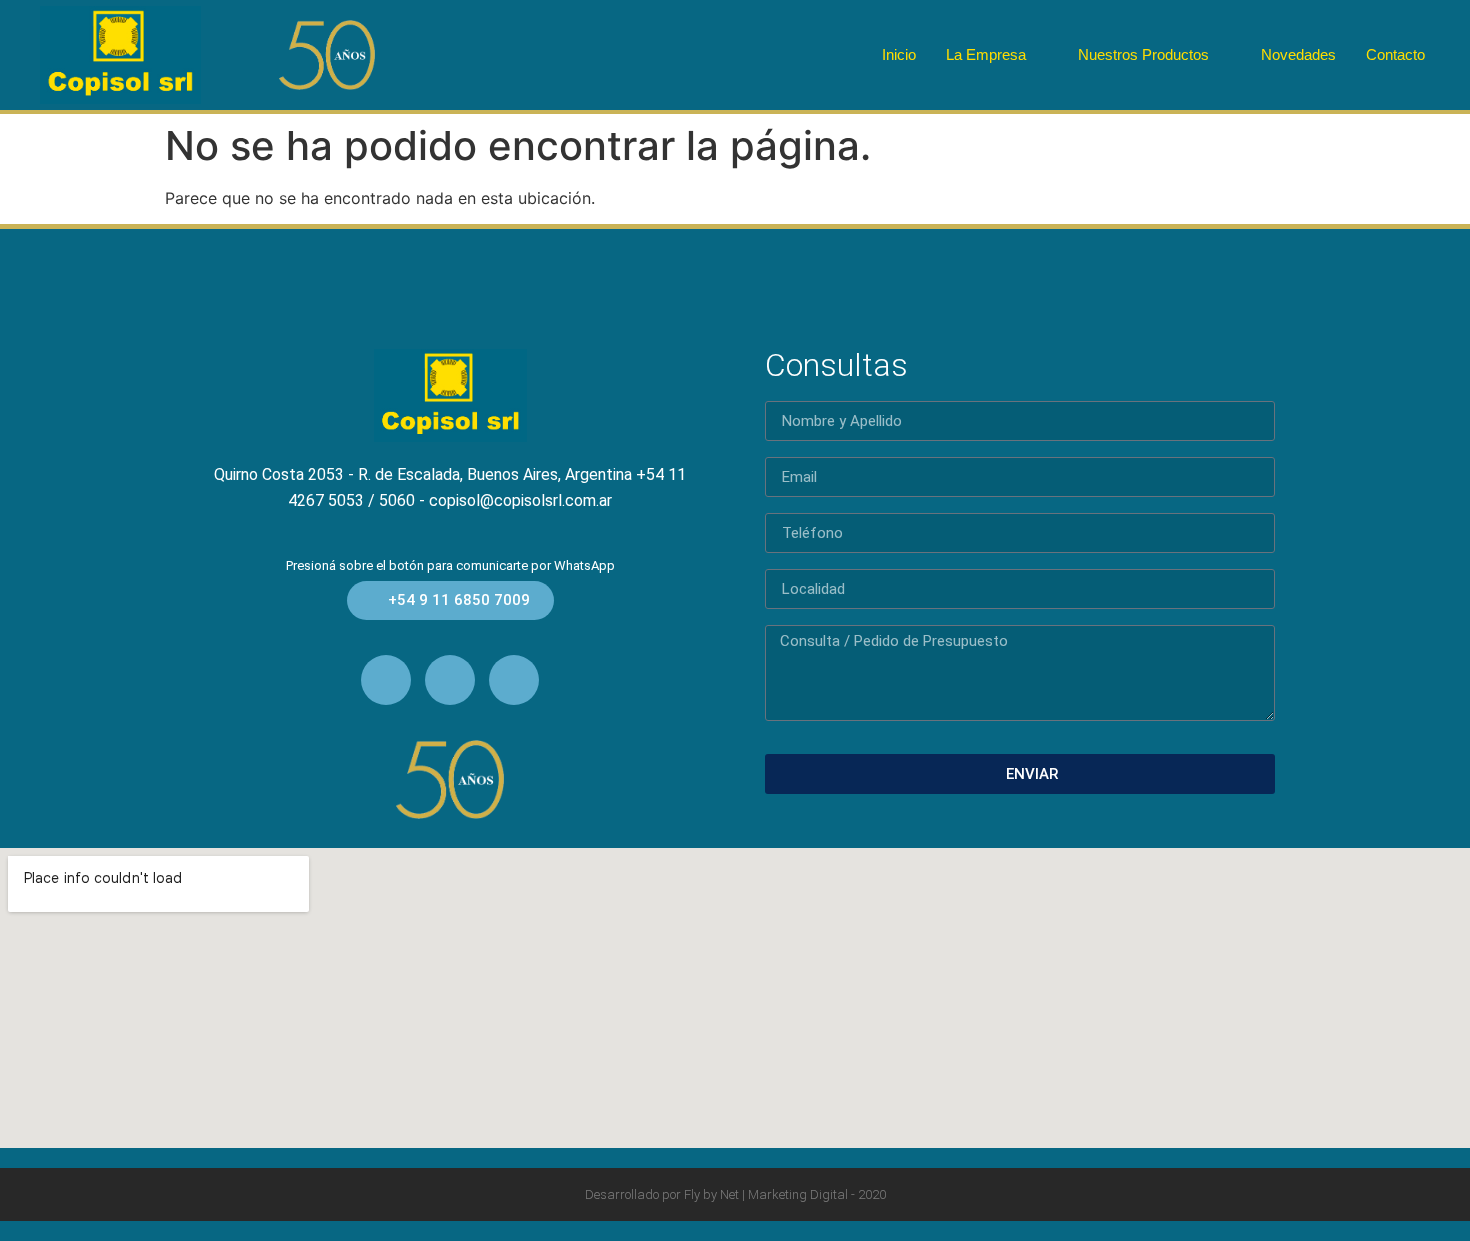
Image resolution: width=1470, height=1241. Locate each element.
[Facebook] (450, 680)
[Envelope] (386, 680)
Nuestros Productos (1143, 54)
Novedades (1298, 54)
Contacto (1395, 54)
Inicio (899, 54)
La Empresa (986, 54)
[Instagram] (514, 680)
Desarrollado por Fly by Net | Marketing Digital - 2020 (735, 1194)
